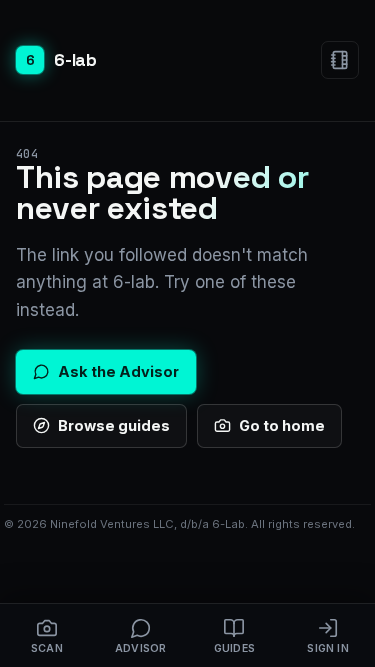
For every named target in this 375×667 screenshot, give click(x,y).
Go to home (282, 425)
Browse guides (114, 425)
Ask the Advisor (118, 371)
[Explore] (340, 60)
